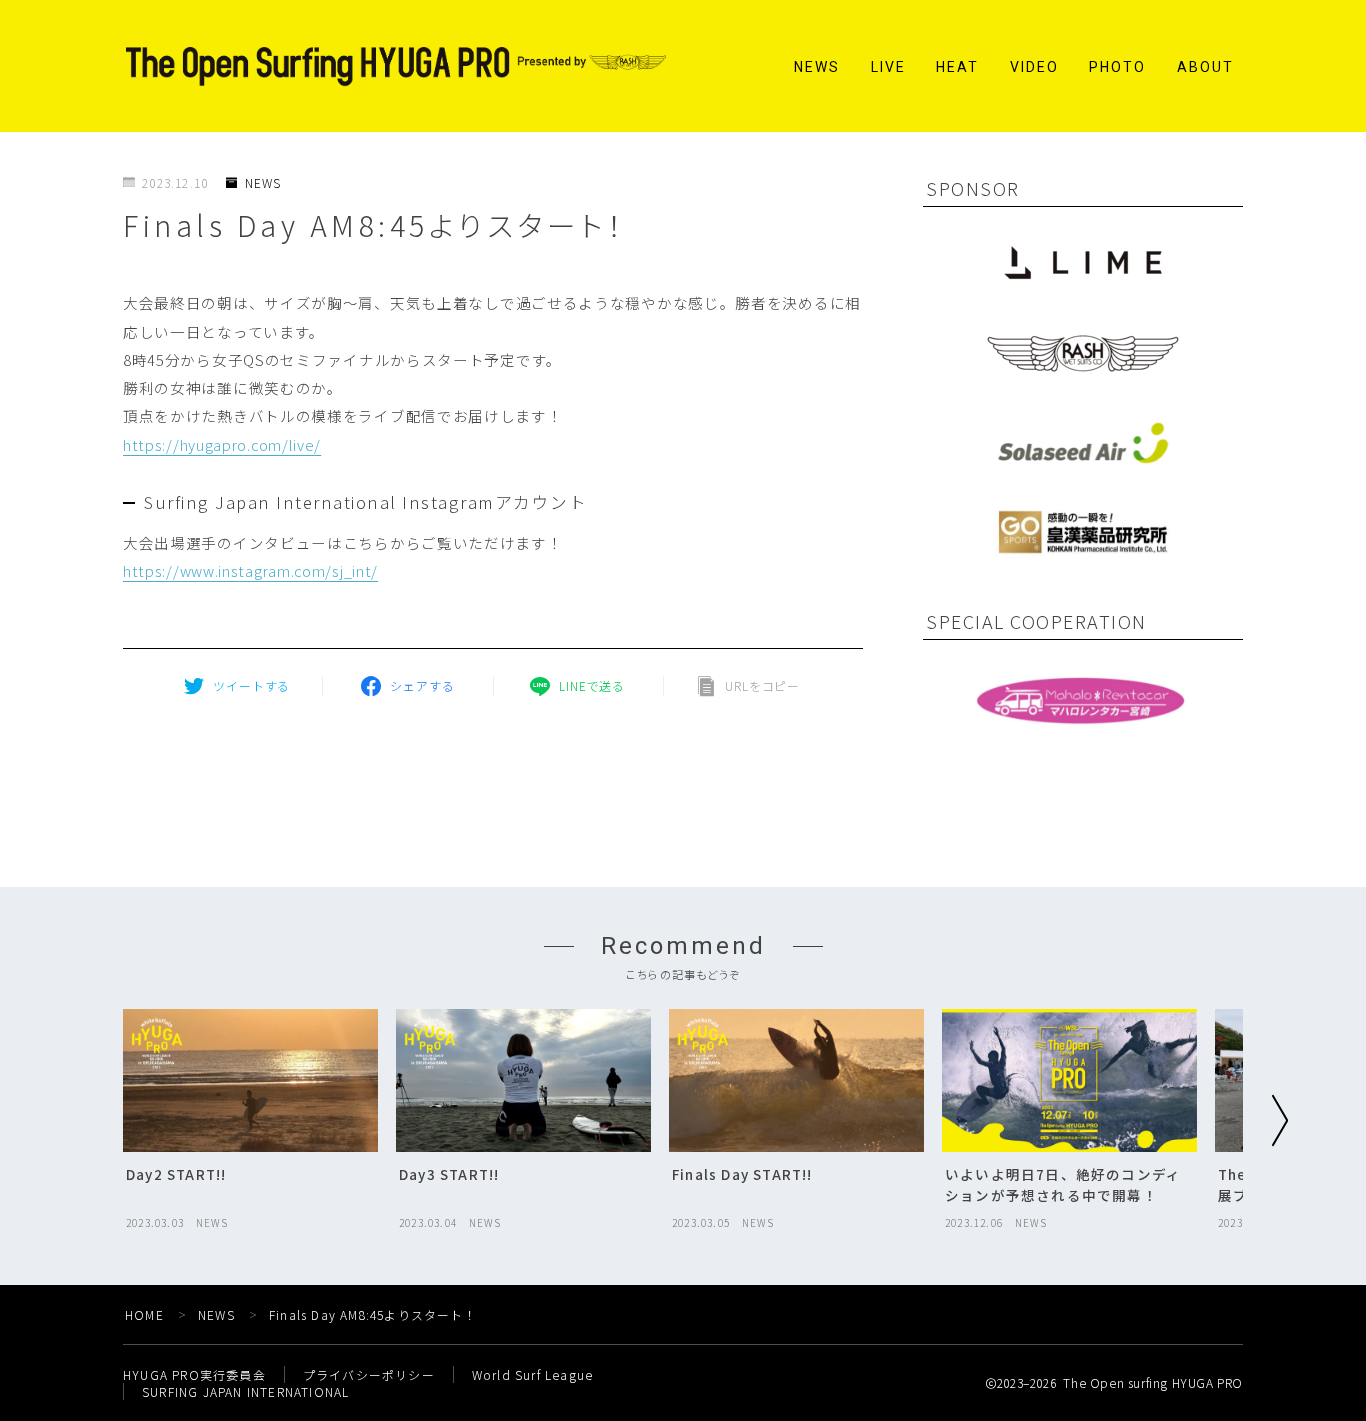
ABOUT (1206, 67)
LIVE (888, 67)
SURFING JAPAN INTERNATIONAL (245, 1391)
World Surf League (532, 1374)
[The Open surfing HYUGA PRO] (396, 66)
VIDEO (1035, 67)
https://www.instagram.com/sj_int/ (250, 570)
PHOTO (1118, 67)
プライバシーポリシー (369, 1374)
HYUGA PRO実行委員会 (194, 1374)
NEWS (817, 67)
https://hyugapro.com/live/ (222, 444)
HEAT (957, 67)
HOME (144, 1314)
